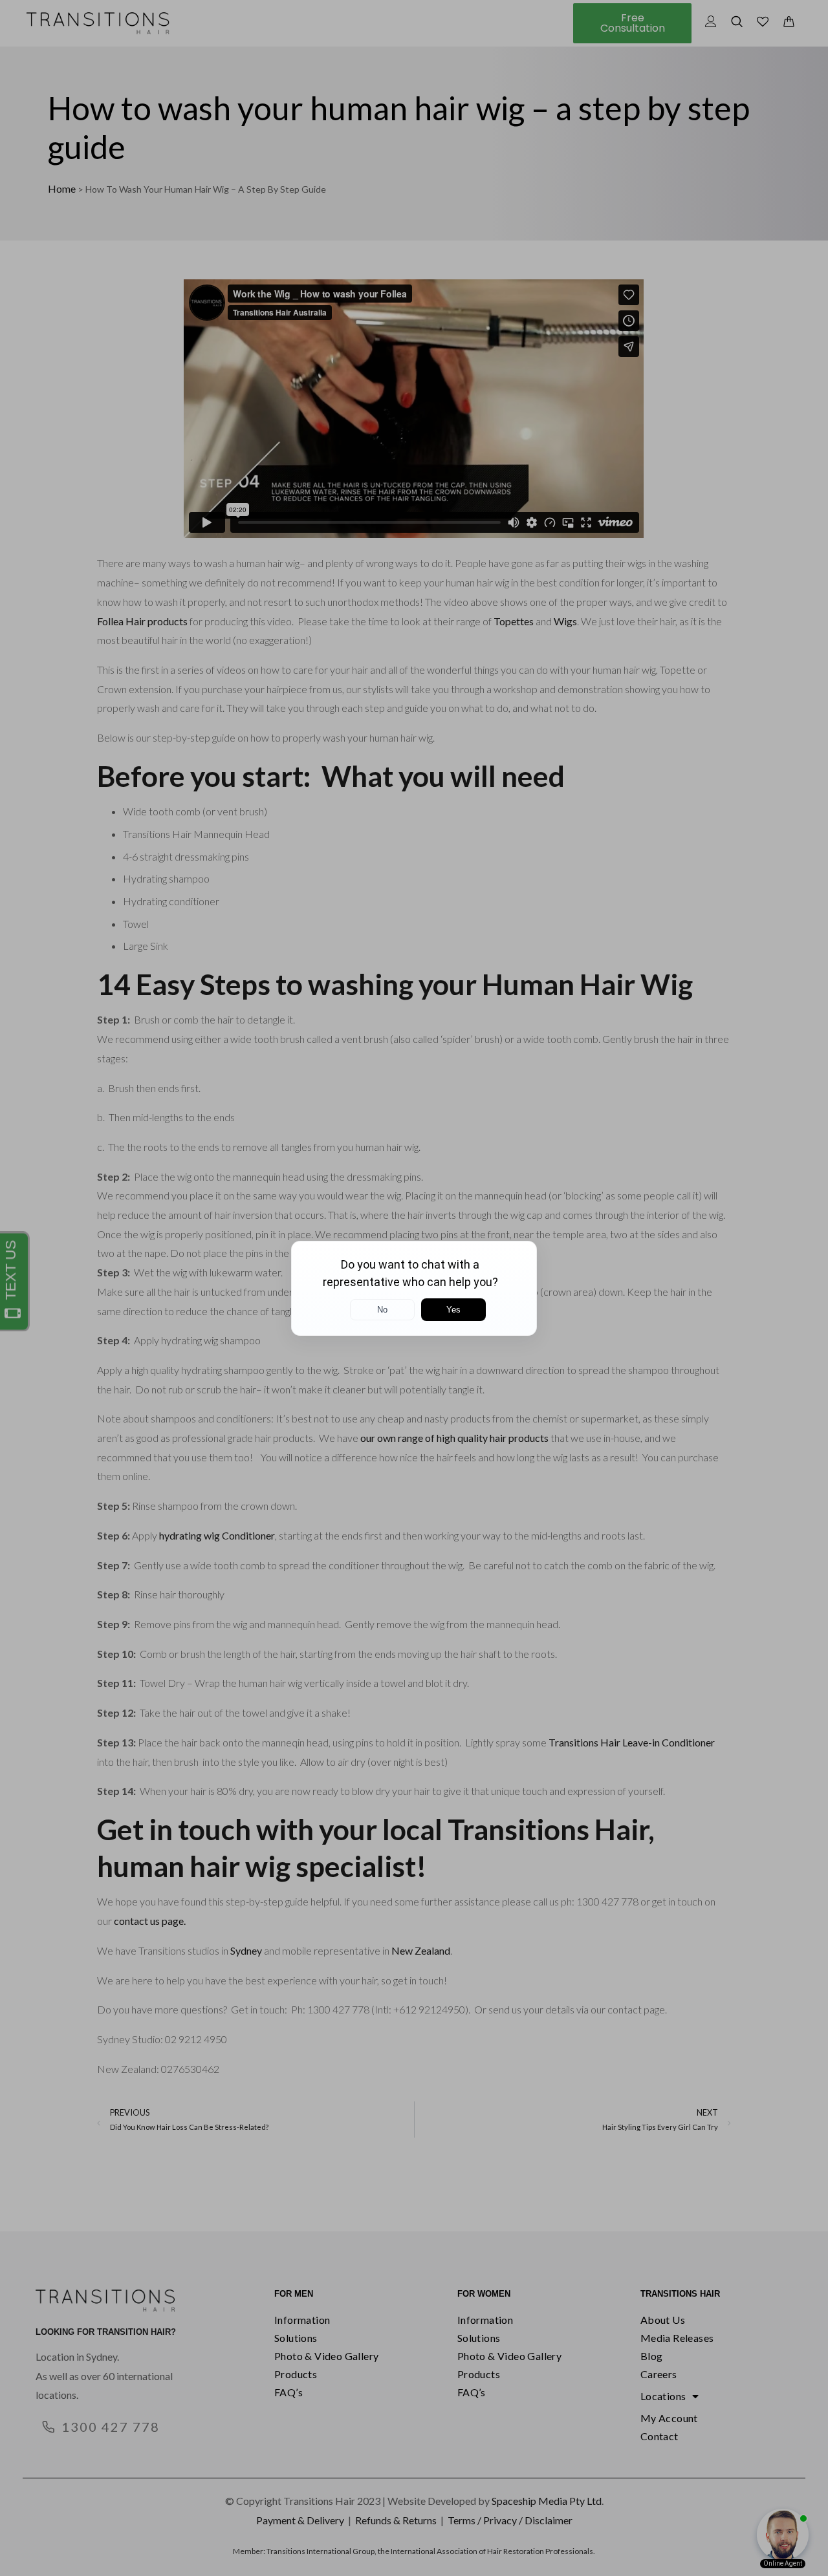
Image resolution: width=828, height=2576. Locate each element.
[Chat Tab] (414, 1288)
